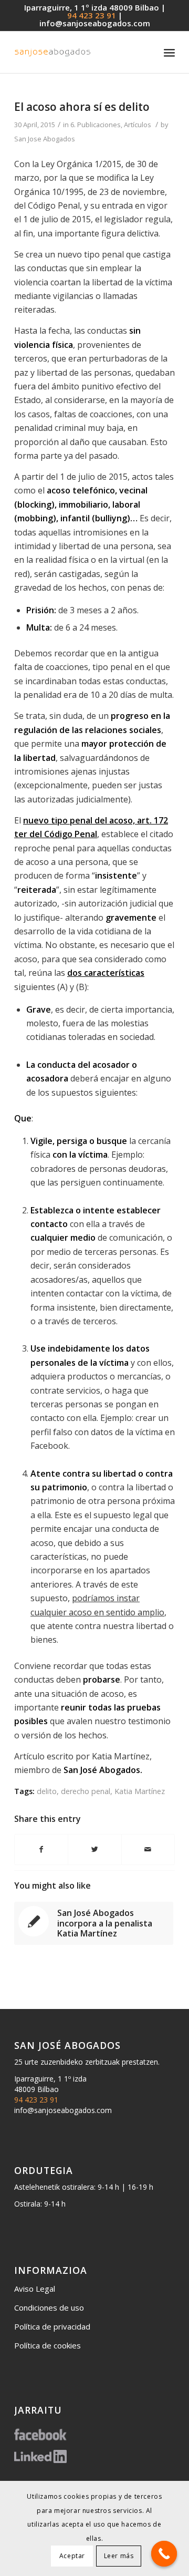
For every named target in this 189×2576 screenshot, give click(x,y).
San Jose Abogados (45, 139)
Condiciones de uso (49, 2307)
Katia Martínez (140, 1791)
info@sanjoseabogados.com (95, 23)
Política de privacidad (52, 2326)
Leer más (119, 2556)
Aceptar (72, 2556)
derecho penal (86, 1791)
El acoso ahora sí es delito (82, 107)
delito (47, 1791)
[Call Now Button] (164, 2554)
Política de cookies (48, 2345)
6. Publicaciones (96, 125)
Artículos (138, 125)
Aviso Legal (35, 2289)
